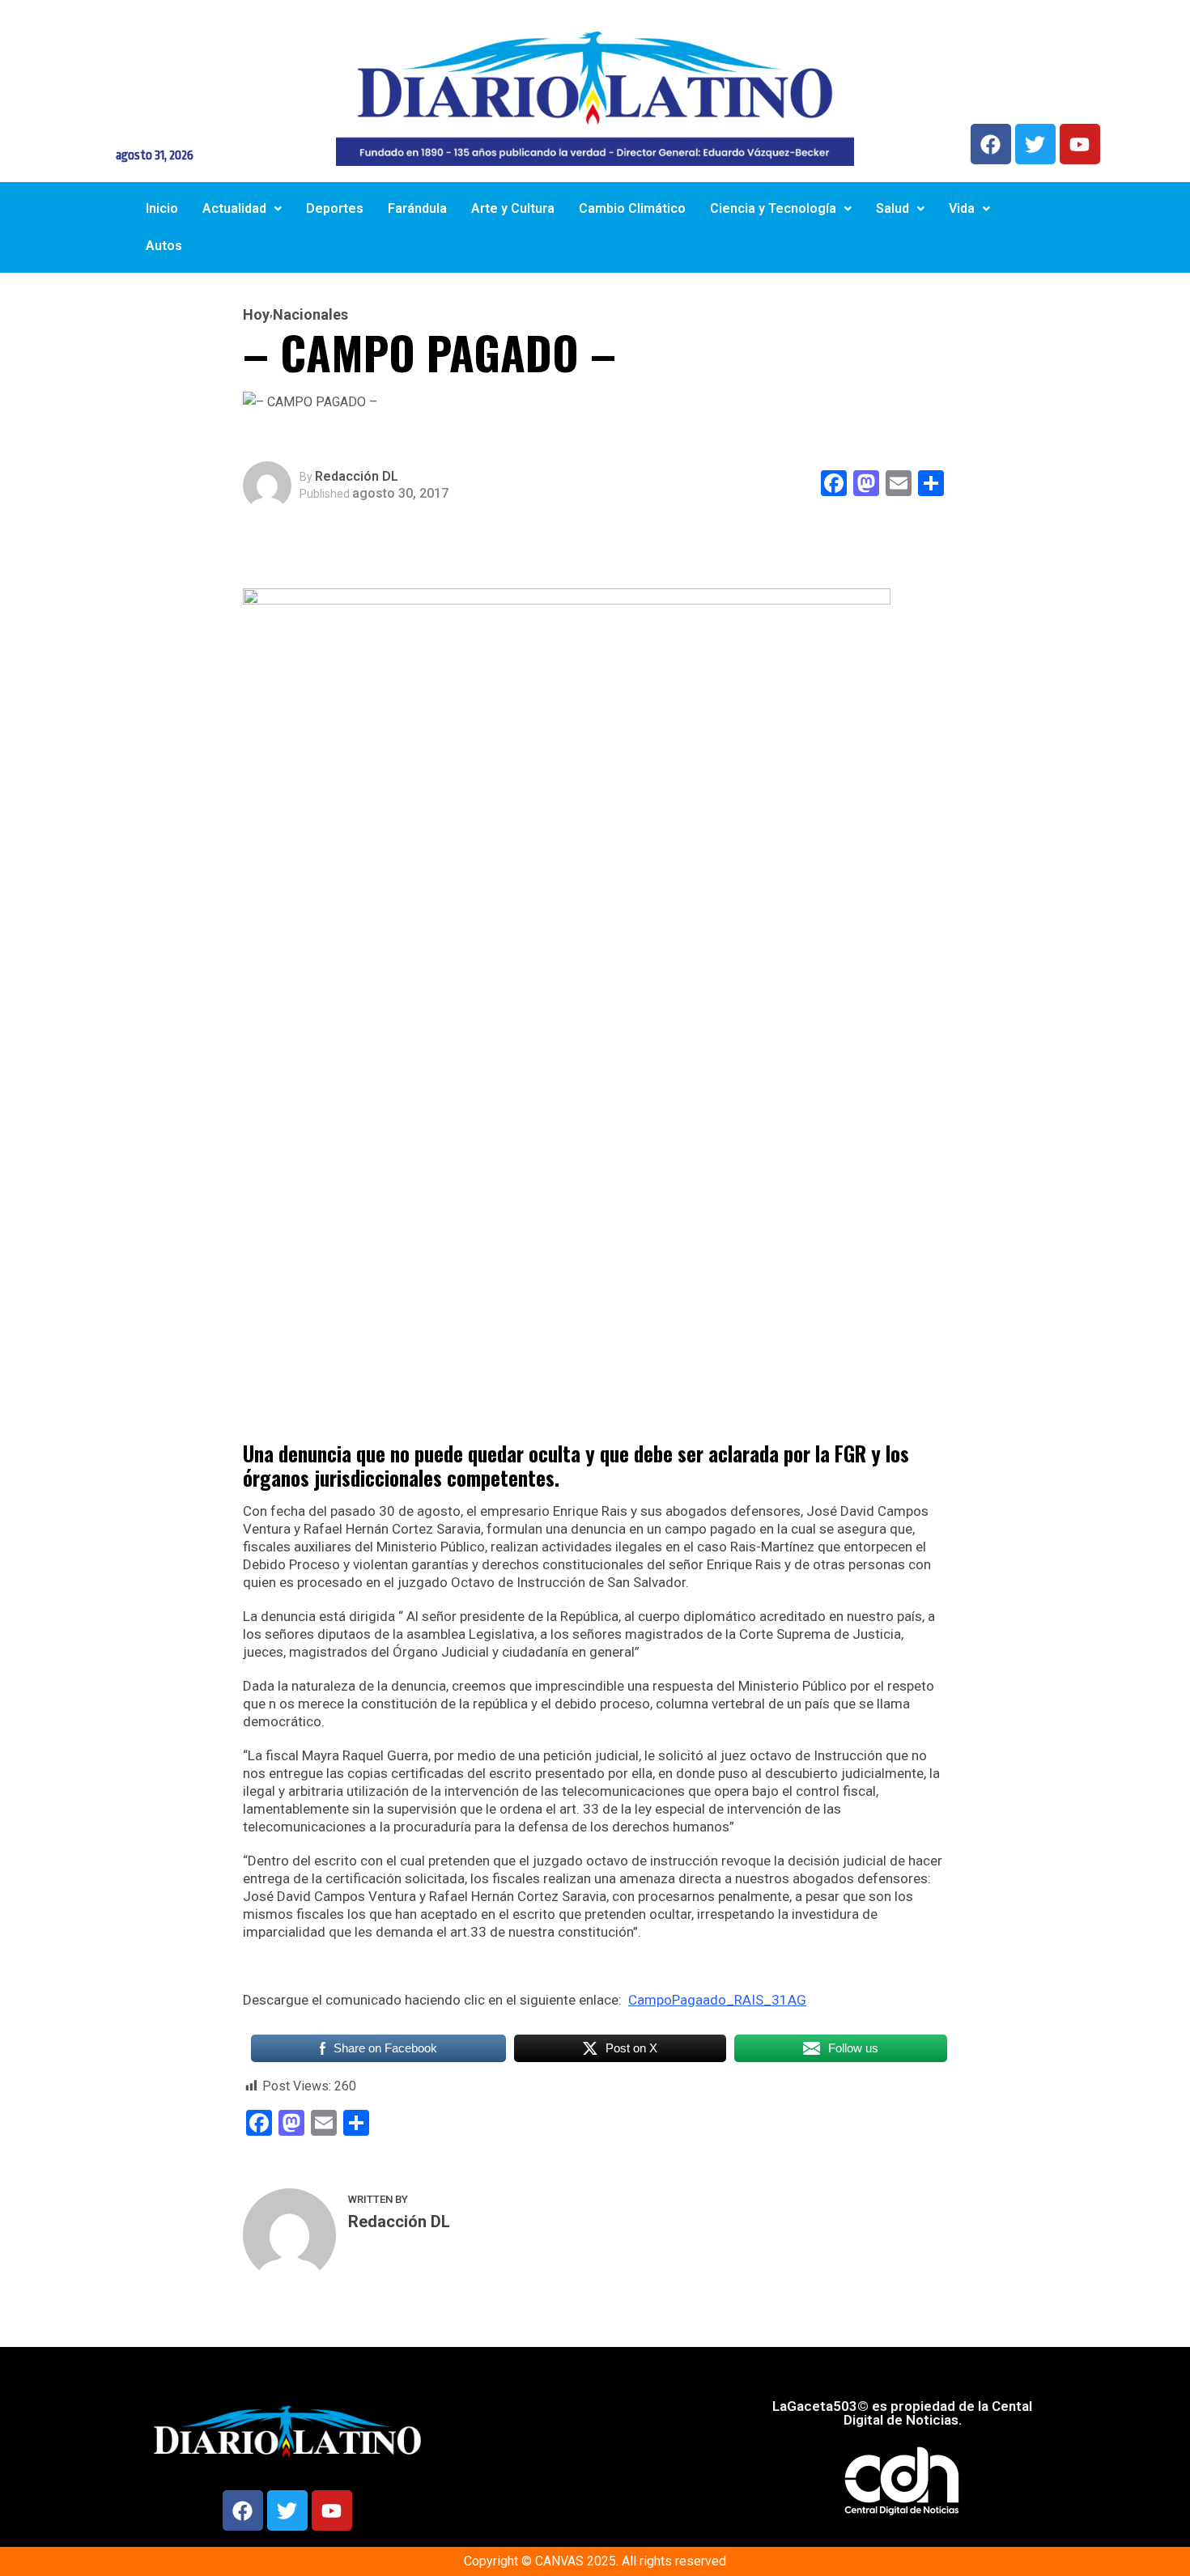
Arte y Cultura (513, 208)
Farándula (417, 208)
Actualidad (234, 208)
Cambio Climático (632, 208)
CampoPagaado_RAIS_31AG (717, 2000)
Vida (962, 208)
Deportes (335, 208)
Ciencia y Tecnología (773, 208)
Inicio (162, 208)
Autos (164, 246)
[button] (242, 209)
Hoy (256, 315)
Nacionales (310, 315)
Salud (892, 208)
